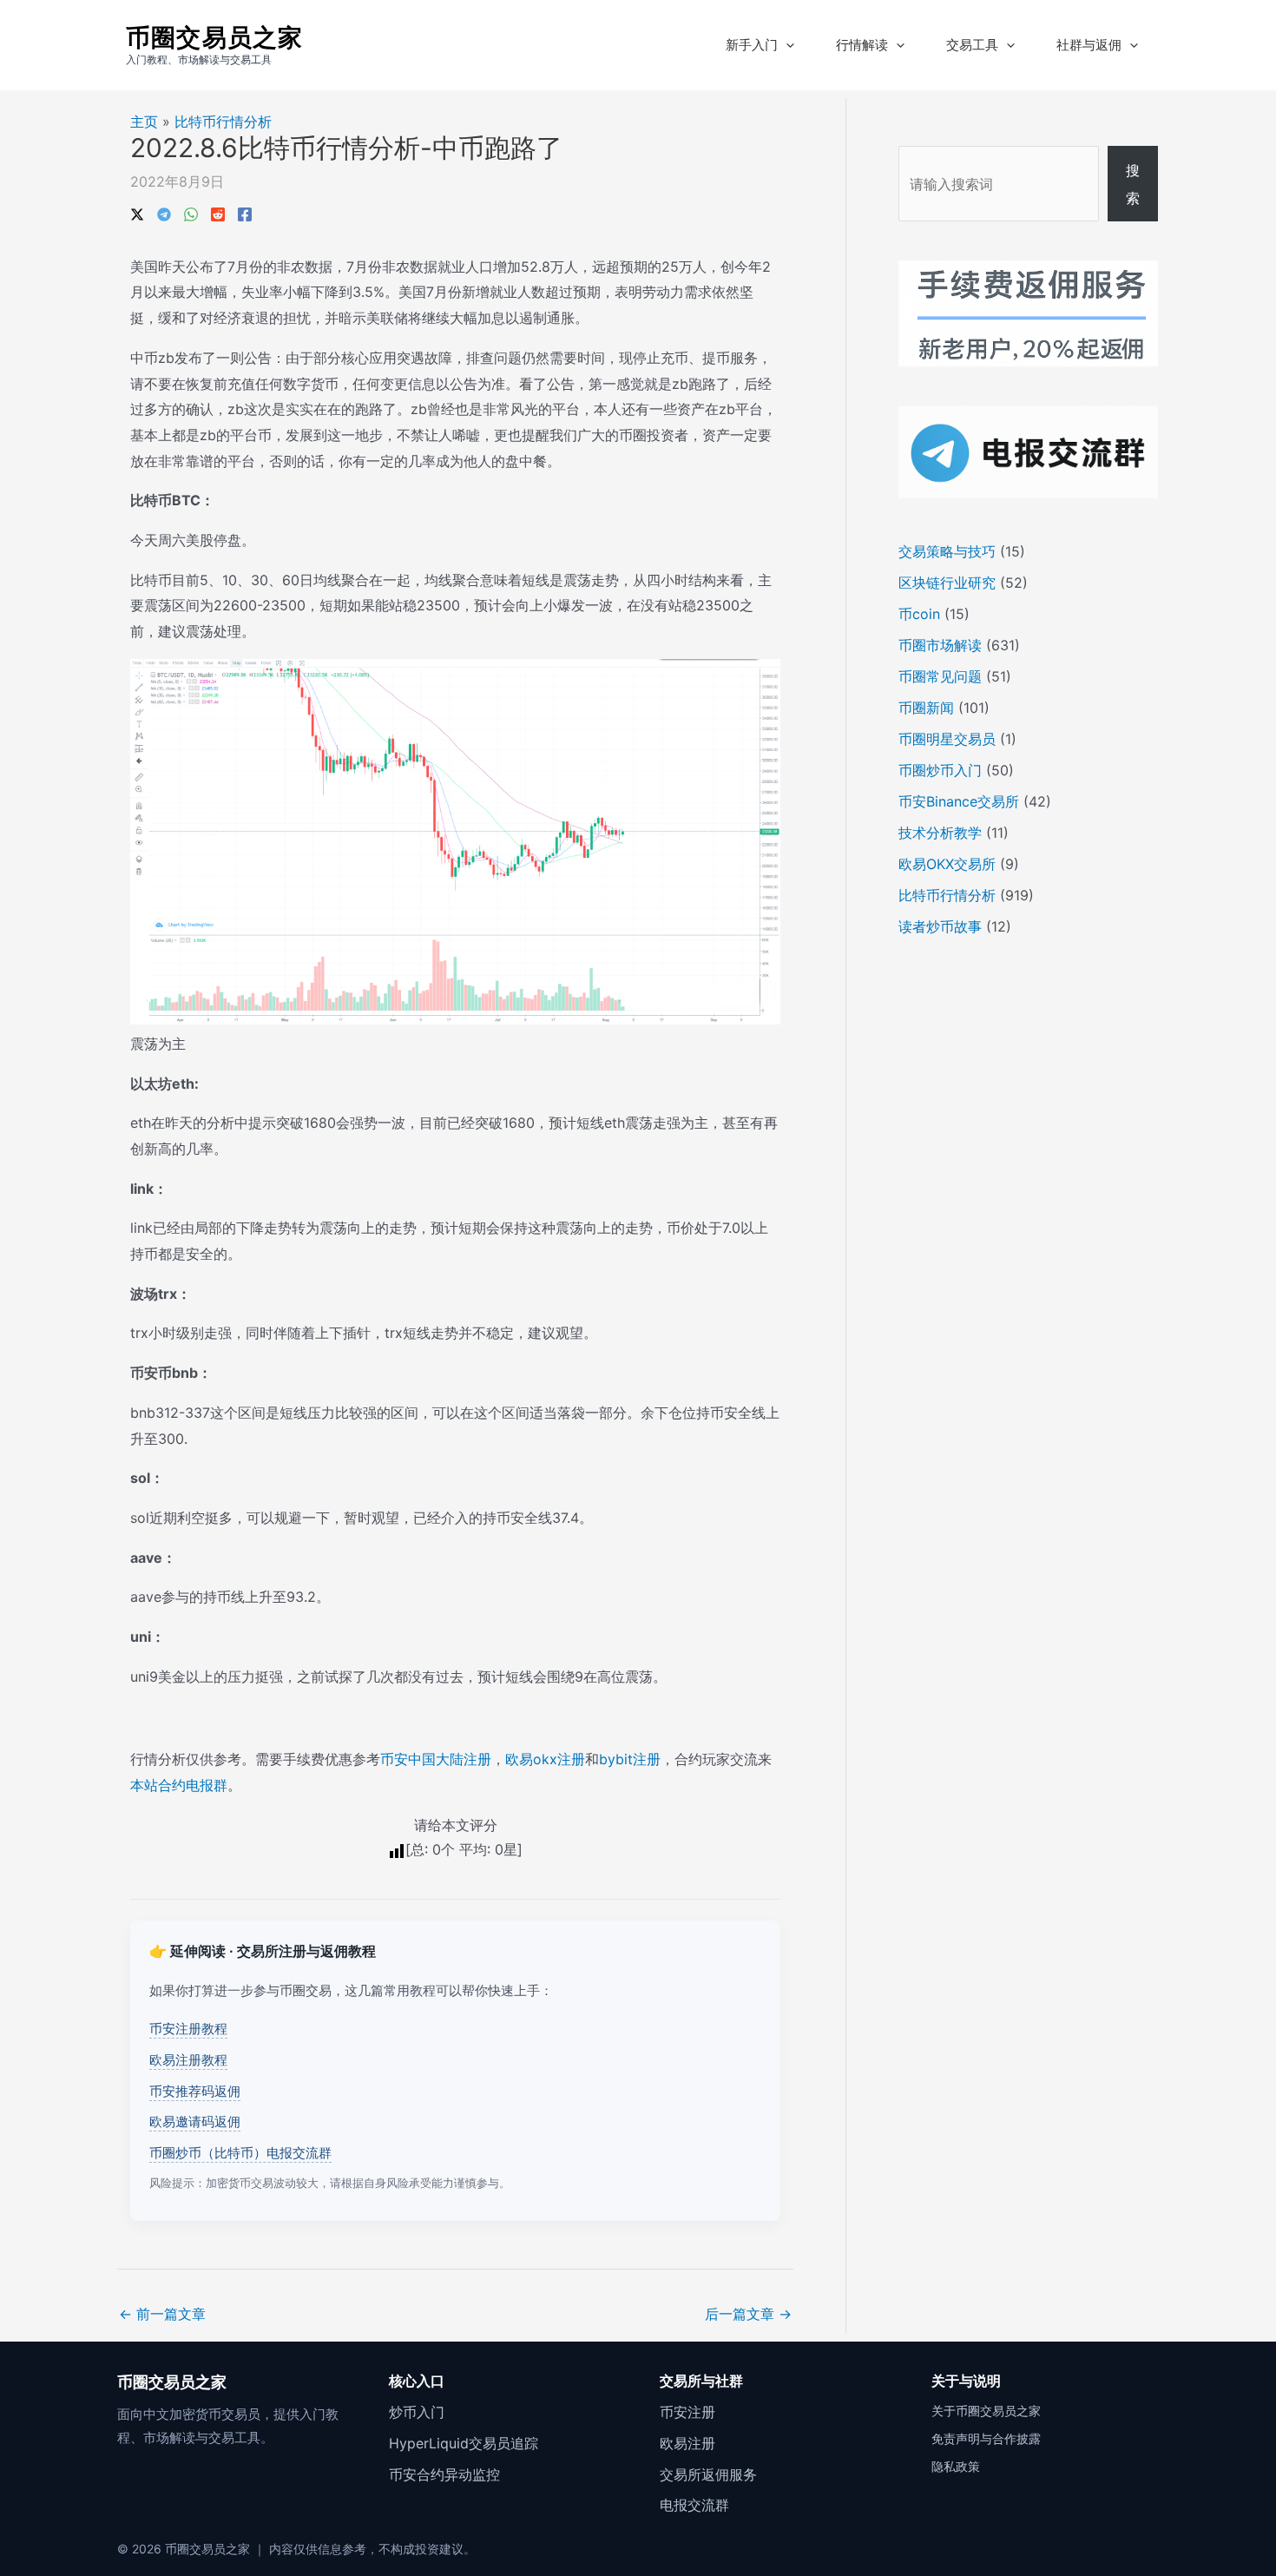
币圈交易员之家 (214, 37)
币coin (919, 614)
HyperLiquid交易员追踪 (464, 2443)
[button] (786, 45)
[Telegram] (164, 213)
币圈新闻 (926, 708)
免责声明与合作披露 (986, 2438)
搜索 (1133, 184)
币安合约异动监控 (444, 2474)
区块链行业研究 (947, 583)
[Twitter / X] (137, 213)
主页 (144, 122)
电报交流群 (694, 2505)
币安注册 (687, 2412)
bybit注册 (630, 1759)
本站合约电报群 (179, 1785)
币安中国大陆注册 (436, 1759)
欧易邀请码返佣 (195, 2121)
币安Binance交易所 (959, 801)
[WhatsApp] (191, 213)
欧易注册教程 (188, 2060)
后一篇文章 (748, 2314)
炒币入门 (417, 2412)
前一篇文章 (162, 2314)
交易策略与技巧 (947, 551)
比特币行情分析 (223, 122)
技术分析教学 (940, 833)
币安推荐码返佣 (195, 2091)
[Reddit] (218, 213)
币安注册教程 (188, 2029)
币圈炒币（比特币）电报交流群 (240, 2153)
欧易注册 (687, 2443)
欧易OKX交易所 (947, 864)
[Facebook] (245, 213)
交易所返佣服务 (708, 2474)
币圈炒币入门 (940, 770)
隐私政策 (956, 2466)
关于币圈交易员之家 (986, 2411)
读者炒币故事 (940, 926)
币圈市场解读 (940, 645)
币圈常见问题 (940, 676)
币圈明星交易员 (947, 739)
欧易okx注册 (545, 1759)
